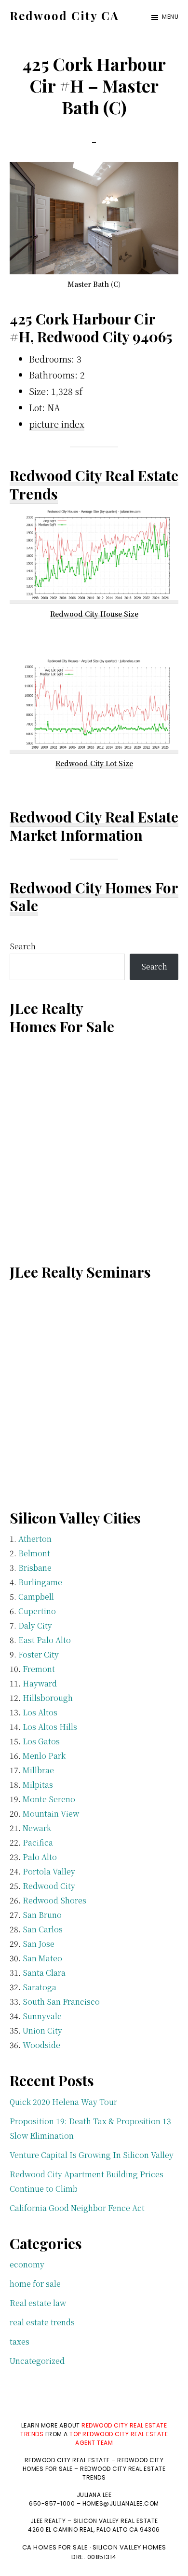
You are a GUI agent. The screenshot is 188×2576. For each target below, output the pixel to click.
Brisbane (35, 1568)
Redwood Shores (54, 1900)
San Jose (39, 1944)
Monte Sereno (49, 1799)
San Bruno (42, 1915)
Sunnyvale (42, 2016)
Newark (37, 1828)
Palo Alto (40, 1857)
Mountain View (51, 1814)
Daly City (35, 1625)
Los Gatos (41, 1741)
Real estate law (38, 2303)
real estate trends (42, 2322)
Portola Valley (49, 1871)
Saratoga (40, 1987)
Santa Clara (44, 1973)
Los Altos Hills (50, 1727)
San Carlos (43, 1929)
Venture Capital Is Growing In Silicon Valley (92, 2155)
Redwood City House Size (94, 614)
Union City (42, 2030)
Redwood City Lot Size (94, 763)
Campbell (36, 1597)
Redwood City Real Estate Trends (94, 485)
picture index (57, 424)
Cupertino (37, 1611)
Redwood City (49, 1886)
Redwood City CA (64, 15)
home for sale (35, 2284)
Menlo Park (44, 1756)
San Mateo (42, 1958)
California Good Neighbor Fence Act (77, 2208)
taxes (20, 2341)
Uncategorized (37, 2361)
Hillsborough (48, 1698)
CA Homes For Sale (55, 2547)
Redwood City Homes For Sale (94, 897)
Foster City (39, 1654)
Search (23, 946)
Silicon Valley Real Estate (116, 2521)
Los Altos (40, 1712)
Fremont (39, 1669)
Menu (170, 17)
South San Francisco (61, 2002)
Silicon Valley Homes (129, 2547)
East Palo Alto (45, 1640)
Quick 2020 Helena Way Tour (63, 2102)
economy (27, 2264)
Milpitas (38, 1785)
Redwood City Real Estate (94, 817)
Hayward (40, 1683)
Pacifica (38, 1842)
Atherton (35, 1539)
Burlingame (40, 1582)
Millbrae (38, 1770)
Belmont (34, 1553)
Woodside (41, 2045)
